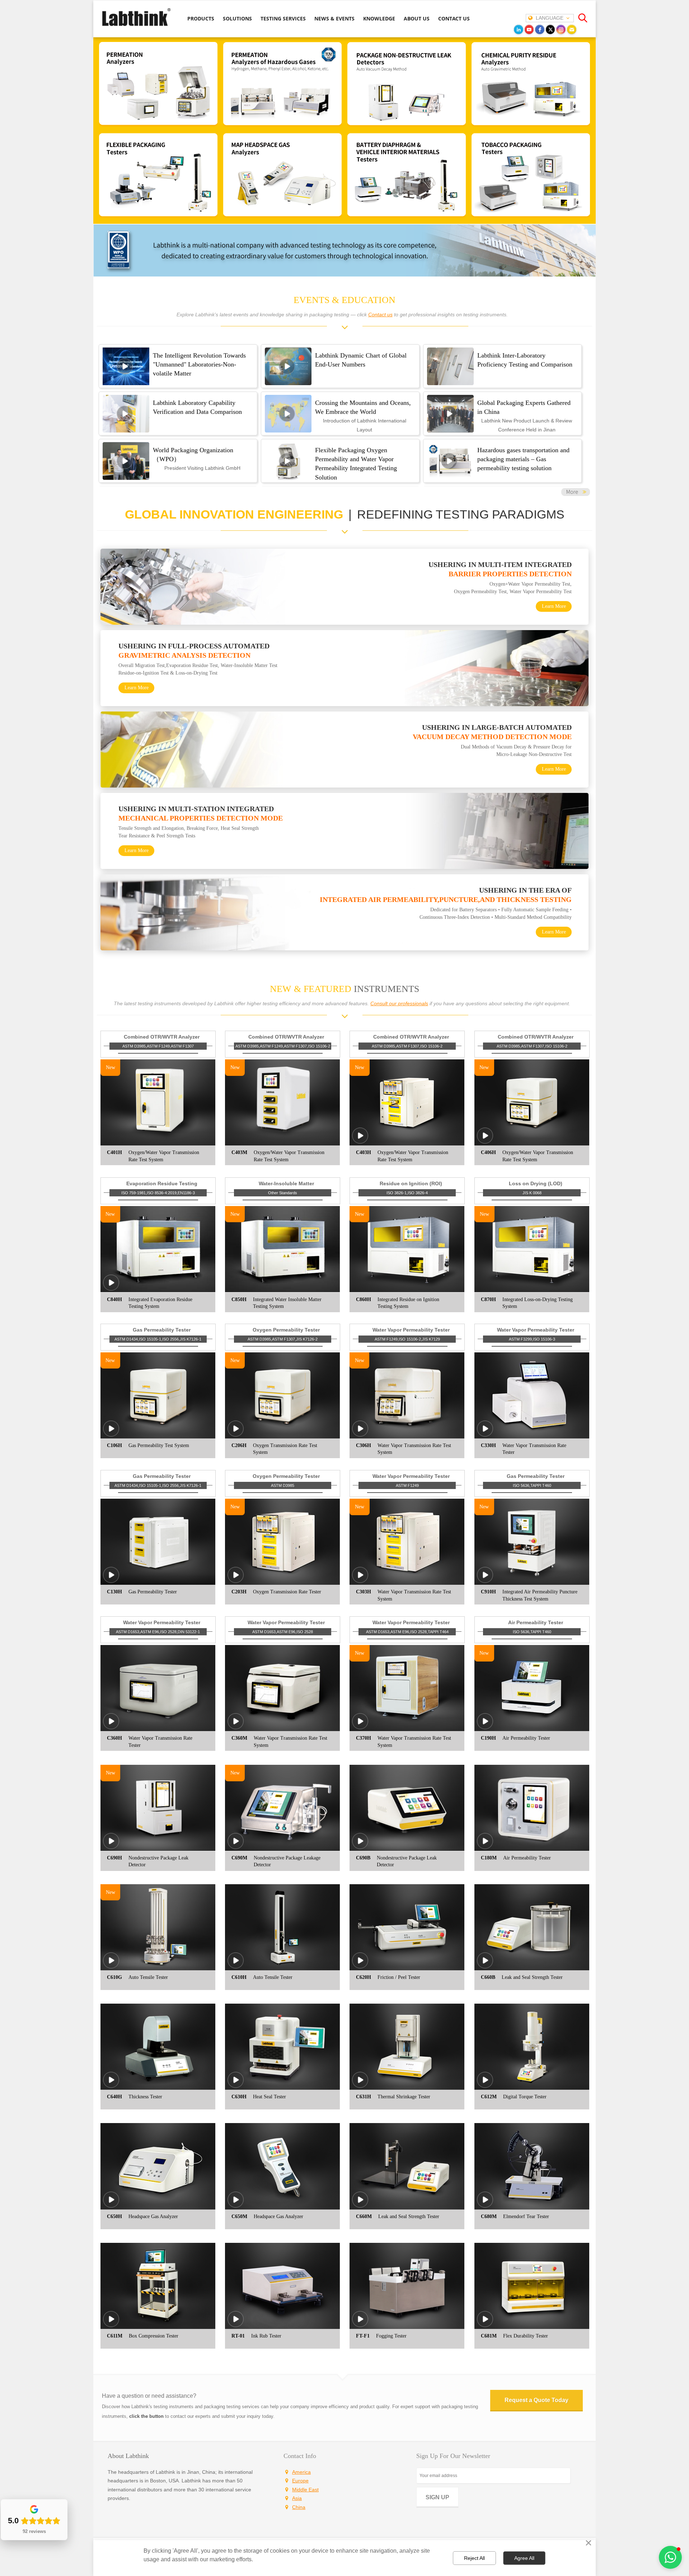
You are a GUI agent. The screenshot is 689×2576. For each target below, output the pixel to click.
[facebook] (540, 29)
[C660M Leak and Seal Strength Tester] (360, 2204)
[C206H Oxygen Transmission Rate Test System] (236, 1433)
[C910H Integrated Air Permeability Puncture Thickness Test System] (485, 1580)
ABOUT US (417, 18)
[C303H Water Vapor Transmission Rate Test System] (360, 1580)
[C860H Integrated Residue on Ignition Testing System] (407, 1249)
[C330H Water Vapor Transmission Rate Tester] (485, 1433)
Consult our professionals (399, 1003)
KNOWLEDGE (379, 18)
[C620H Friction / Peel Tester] (360, 1965)
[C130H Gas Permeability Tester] (111, 1580)
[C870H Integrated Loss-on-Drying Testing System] (532, 1249)
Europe (300, 2481)
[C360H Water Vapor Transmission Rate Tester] (111, 1726)
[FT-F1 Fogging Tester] (360, 2324)
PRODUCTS (201, 18)
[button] (670, 2557)
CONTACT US (454, 18)
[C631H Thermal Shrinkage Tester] (360, 2085)
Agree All (524, 2558)
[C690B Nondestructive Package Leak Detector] (360, 1846)
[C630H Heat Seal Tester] (236, 2085)
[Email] (572, 29)
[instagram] (561, 29)
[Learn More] (576, 494)
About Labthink (128, 2456)
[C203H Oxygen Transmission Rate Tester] (236, 1580)
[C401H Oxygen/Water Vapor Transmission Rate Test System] (158, 1102)
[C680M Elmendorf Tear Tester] (485, 2204)
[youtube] (529, 29)
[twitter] (550, 29)
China (299, 2507)
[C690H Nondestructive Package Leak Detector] (111, 1846)
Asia (297, 2498)
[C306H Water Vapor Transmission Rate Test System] (360, 1433)
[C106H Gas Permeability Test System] (111, 1433)
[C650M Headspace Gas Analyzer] (236, 2204)
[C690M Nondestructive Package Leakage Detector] (236, 1846)
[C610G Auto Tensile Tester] (111, 1965)
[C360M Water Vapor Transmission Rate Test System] (236, 1726)
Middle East (305, 2490)
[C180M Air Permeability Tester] (485, 1846)
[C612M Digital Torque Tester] (485, 2085)
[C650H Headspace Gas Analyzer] (111, 2204)
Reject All (474, 2558)
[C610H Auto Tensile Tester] (236, 1965)
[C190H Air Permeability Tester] (485, 1726)
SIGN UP (437, 2497)
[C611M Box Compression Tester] (111, 2324)
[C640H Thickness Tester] (111, 2085)
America (301, 2472)
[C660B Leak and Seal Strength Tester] (485, 1965)
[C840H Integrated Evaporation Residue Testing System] (111, 1287)
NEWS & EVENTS (334, 18)
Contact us (380, 315)
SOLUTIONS (237, 18)
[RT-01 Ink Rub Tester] (236, 2324)
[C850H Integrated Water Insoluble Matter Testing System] (282, 1249)
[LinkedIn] (519, 29)
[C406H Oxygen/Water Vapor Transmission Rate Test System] (485, 1141)
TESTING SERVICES (283, 18)
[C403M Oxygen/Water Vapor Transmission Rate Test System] (282, 1102)
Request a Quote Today (536, 2400)
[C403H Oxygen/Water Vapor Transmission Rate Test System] (360, 1141)
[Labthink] (136, 25)
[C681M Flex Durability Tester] (485, 2324)
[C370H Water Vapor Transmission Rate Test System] (360, 1726)
